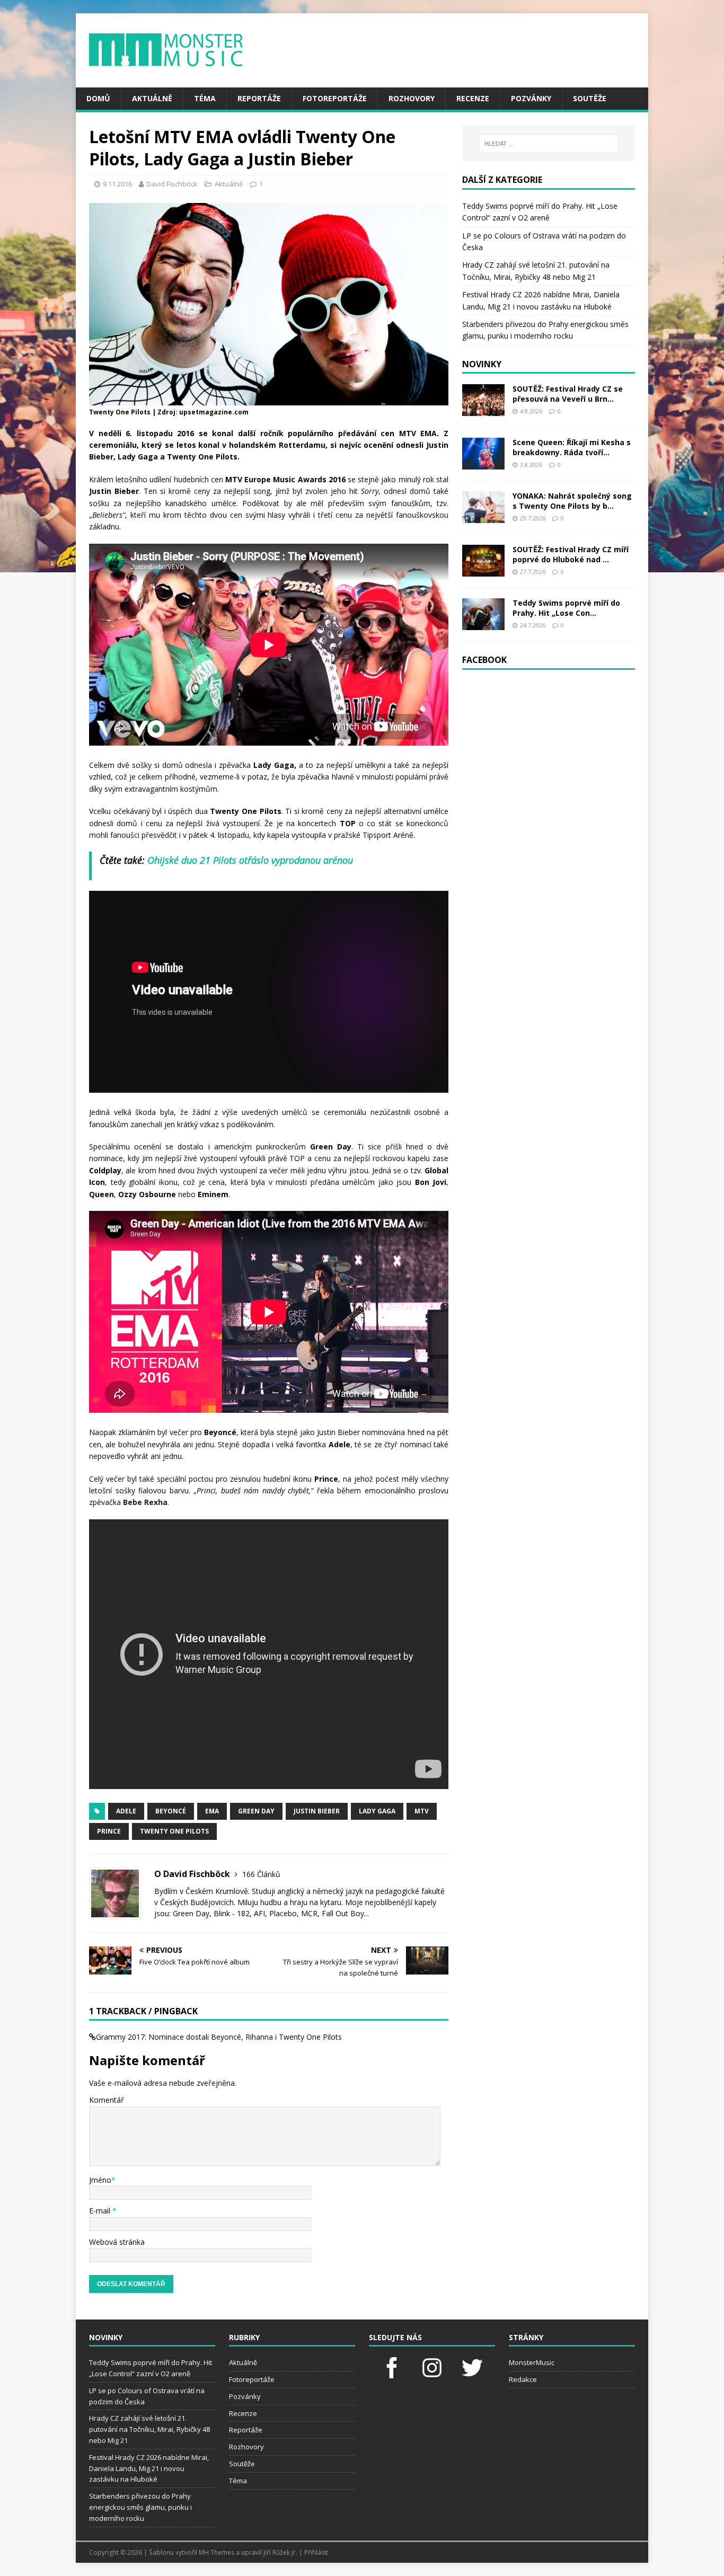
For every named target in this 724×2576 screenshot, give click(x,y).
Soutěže (590, 98)
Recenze (473, 98)
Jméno (100, 2180)
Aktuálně (152, 98)
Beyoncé (171, 1811)
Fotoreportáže (335, 98)
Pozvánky (531, 98)
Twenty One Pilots (174, 1831)
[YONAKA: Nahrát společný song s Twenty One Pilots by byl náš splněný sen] (483, 517)
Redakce (523, 2379)
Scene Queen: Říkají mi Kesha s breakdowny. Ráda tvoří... (572, 447)
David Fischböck (172, 184)
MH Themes (217, 2552)
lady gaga (377, 1811)
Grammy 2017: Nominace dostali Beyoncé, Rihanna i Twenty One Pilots (219, 2037)
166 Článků (261, 1874)
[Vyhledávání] (549, 144)
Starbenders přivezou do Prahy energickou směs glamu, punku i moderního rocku (140, 2507)
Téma (205, 98)
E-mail (101, 2211)
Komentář (107, 2100)
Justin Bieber (317, 1811)
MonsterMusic (532, 2362)
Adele (126, 1811)
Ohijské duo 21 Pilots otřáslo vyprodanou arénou (250, 860)
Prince (109, 1831)
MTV (422, 1811)
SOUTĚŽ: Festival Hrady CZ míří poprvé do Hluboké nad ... (571, 554)
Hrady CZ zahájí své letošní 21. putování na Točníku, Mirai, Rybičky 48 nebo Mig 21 (149, 2429)
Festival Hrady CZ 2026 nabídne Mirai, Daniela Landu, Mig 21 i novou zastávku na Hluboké (149, 2468)
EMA (212, 1811)
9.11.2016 (117, 184)
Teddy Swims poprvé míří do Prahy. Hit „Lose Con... (566, 608)
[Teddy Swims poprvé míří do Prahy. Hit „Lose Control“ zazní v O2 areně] (483, 624)
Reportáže (259, 98)
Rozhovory (412, 98)
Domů (98, 98)
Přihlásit (316, 2552)
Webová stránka (117, 2242)
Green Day (256, 1811)
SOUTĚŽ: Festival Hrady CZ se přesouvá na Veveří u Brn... (568, 393)
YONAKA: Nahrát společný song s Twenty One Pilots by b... (572, 501)
